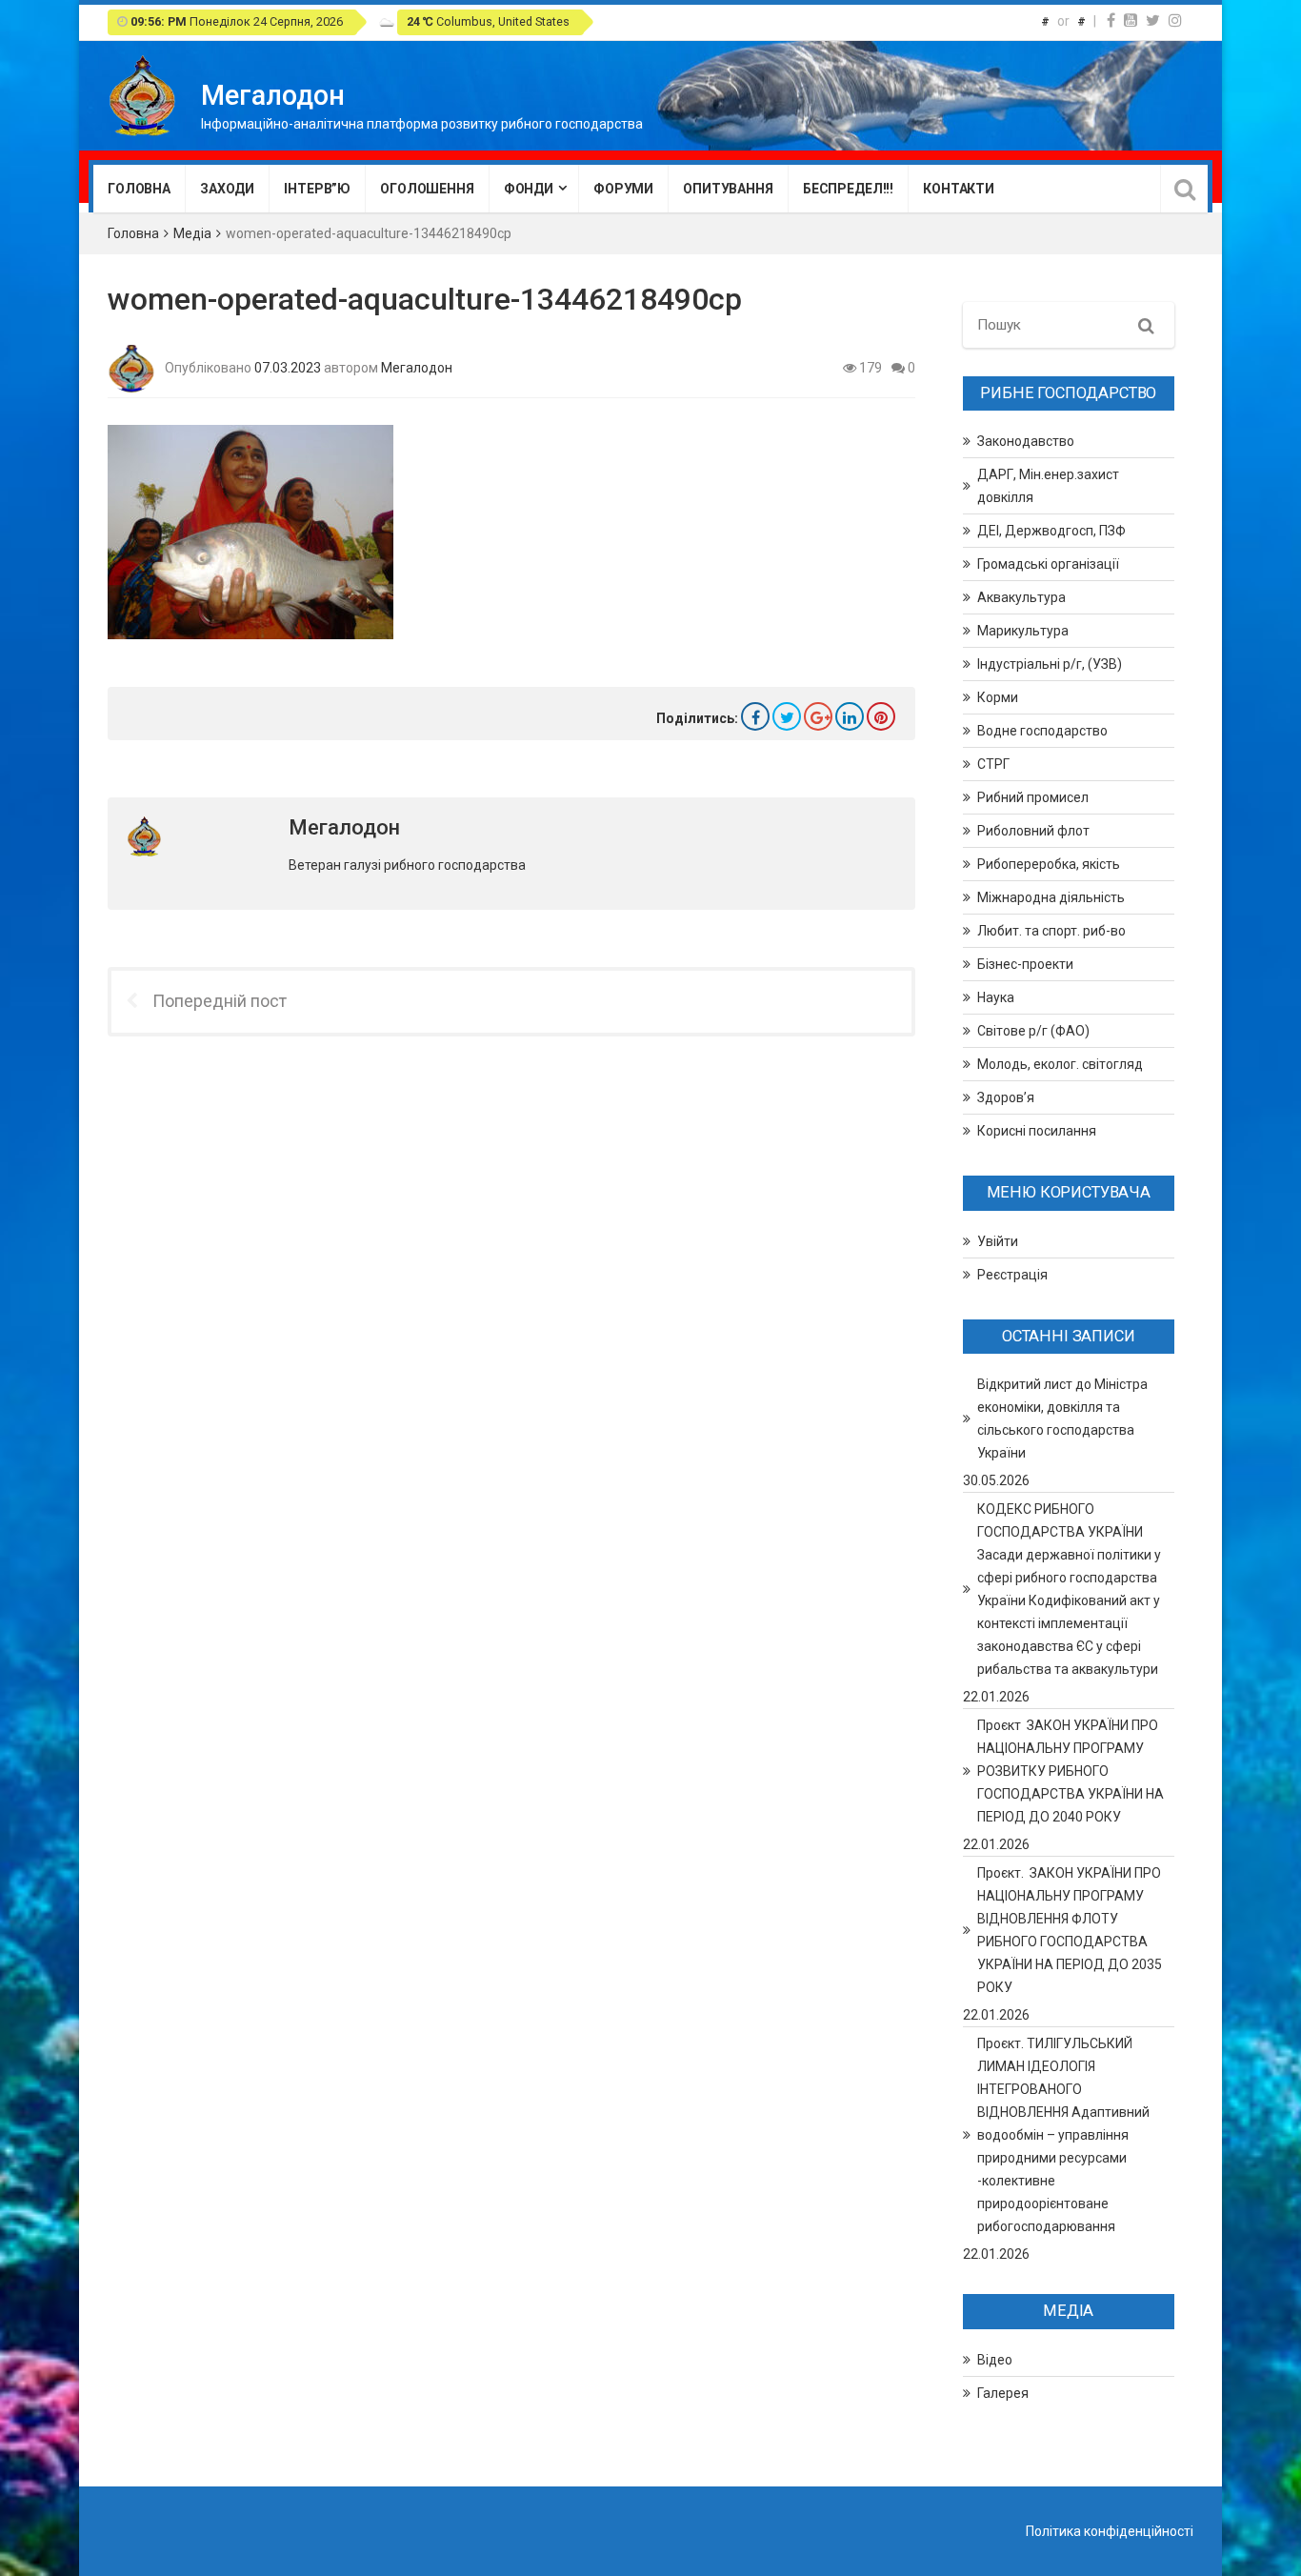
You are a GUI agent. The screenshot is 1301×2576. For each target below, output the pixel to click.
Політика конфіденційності (1110, 2531)
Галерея (1003, 2393)
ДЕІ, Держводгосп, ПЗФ (1051, 531)
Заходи (227, 189)
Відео (995, 2360)
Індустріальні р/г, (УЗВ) (1050, 664)
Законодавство (1026, 441)
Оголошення (427, 189)
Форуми (623, 189)
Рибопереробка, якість (1049, 864)
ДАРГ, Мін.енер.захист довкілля (1048, 486)
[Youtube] (1131, 20)
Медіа (192, 233)
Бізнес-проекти (1025, 964)
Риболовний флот (1033, 831)
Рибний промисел (1033, 797)
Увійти (998, 1241)
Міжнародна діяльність (1051, 897)
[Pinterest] (881, 716)
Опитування (728, 189)
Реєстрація (1012, 1275)
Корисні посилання (1037, 1131)
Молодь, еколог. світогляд (1060, 1064)
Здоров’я (1006, 1097)
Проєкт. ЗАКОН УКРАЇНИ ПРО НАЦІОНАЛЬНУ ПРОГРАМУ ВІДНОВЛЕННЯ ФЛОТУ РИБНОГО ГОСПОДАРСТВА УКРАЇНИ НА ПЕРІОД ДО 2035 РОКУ (1070, 1930)
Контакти (959, 189)
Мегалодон (417, 367)
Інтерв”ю (317, 189)
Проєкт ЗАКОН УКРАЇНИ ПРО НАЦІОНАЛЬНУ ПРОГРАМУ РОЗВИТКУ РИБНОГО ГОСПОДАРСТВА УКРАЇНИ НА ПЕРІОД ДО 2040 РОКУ (1071, 1771)
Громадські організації (1048, 564)
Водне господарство (1042, 731)
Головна (139, 189)
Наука (996, 997)
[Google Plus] (818, 716)
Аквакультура (1021, 597)
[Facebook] (1111, 20)
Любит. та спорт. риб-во (1051, 931)
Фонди (529, 189)
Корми (998, 697)
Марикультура (1023, 631)
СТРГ (993, 764)
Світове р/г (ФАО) (1033, 1031)
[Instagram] (1175, 20)
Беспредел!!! (848, 189)
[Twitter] (1153, 20)
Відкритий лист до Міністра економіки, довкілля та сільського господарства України (1062, 1419)
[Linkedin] (850, 716)
